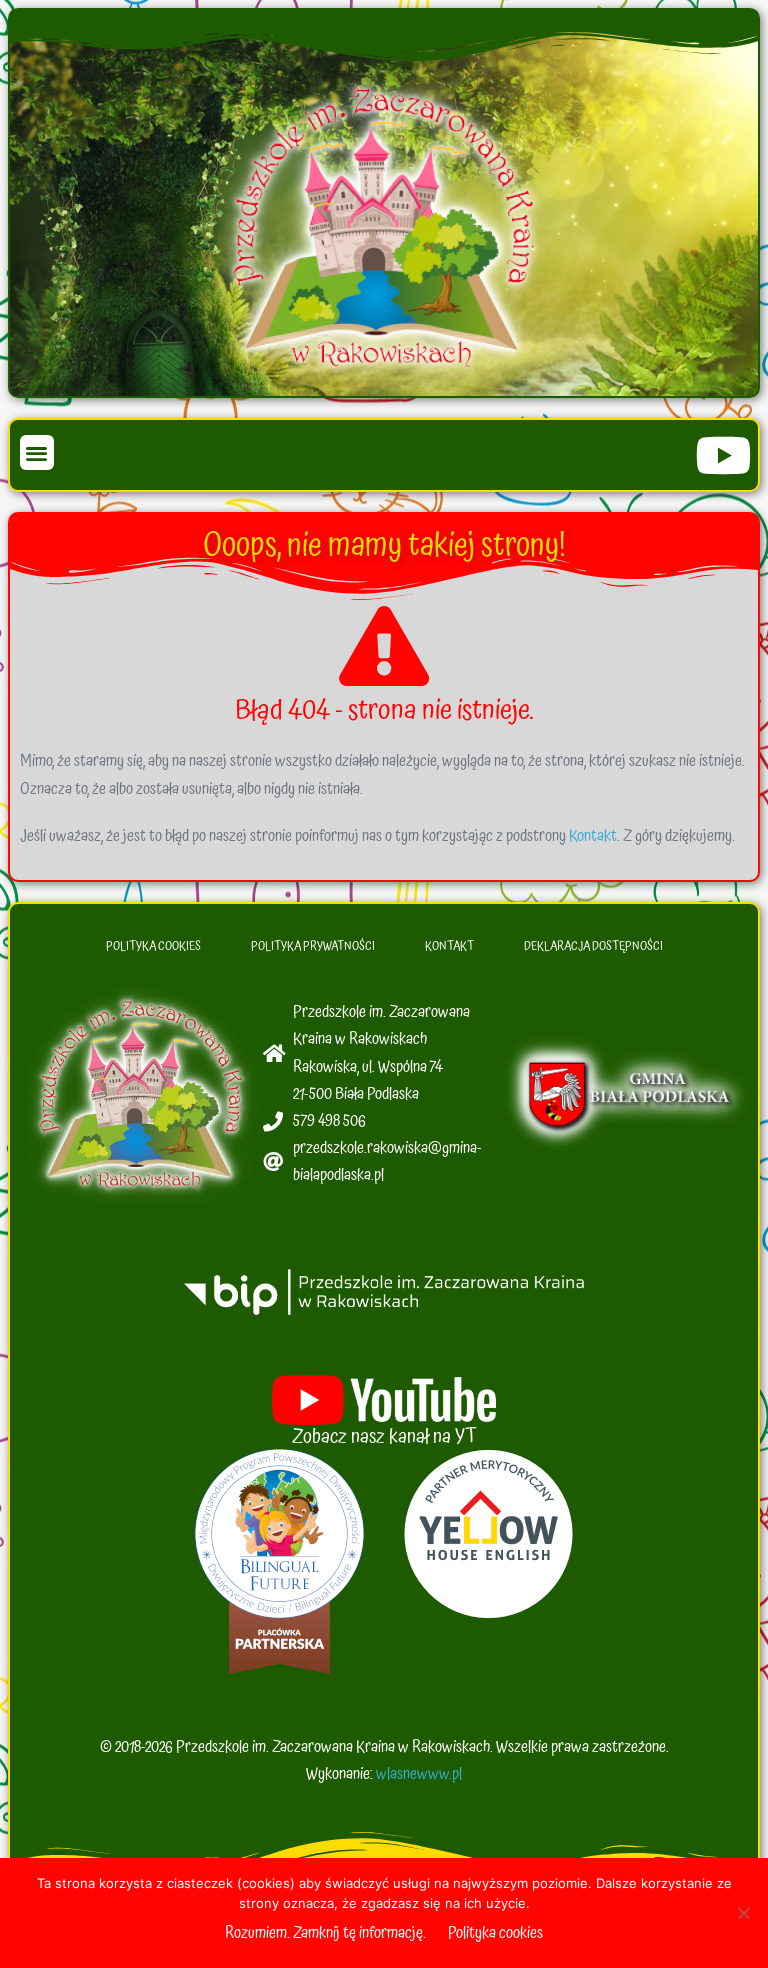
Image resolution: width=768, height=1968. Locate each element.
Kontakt (593, 836)
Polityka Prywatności (313, 946)
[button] (37, 452)
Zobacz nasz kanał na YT (384, 1437)
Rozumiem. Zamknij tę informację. (325, 1933)
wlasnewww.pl (419, 1774)
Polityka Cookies (153, 946)
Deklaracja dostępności (593, 946)
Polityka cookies (495, 1933)
